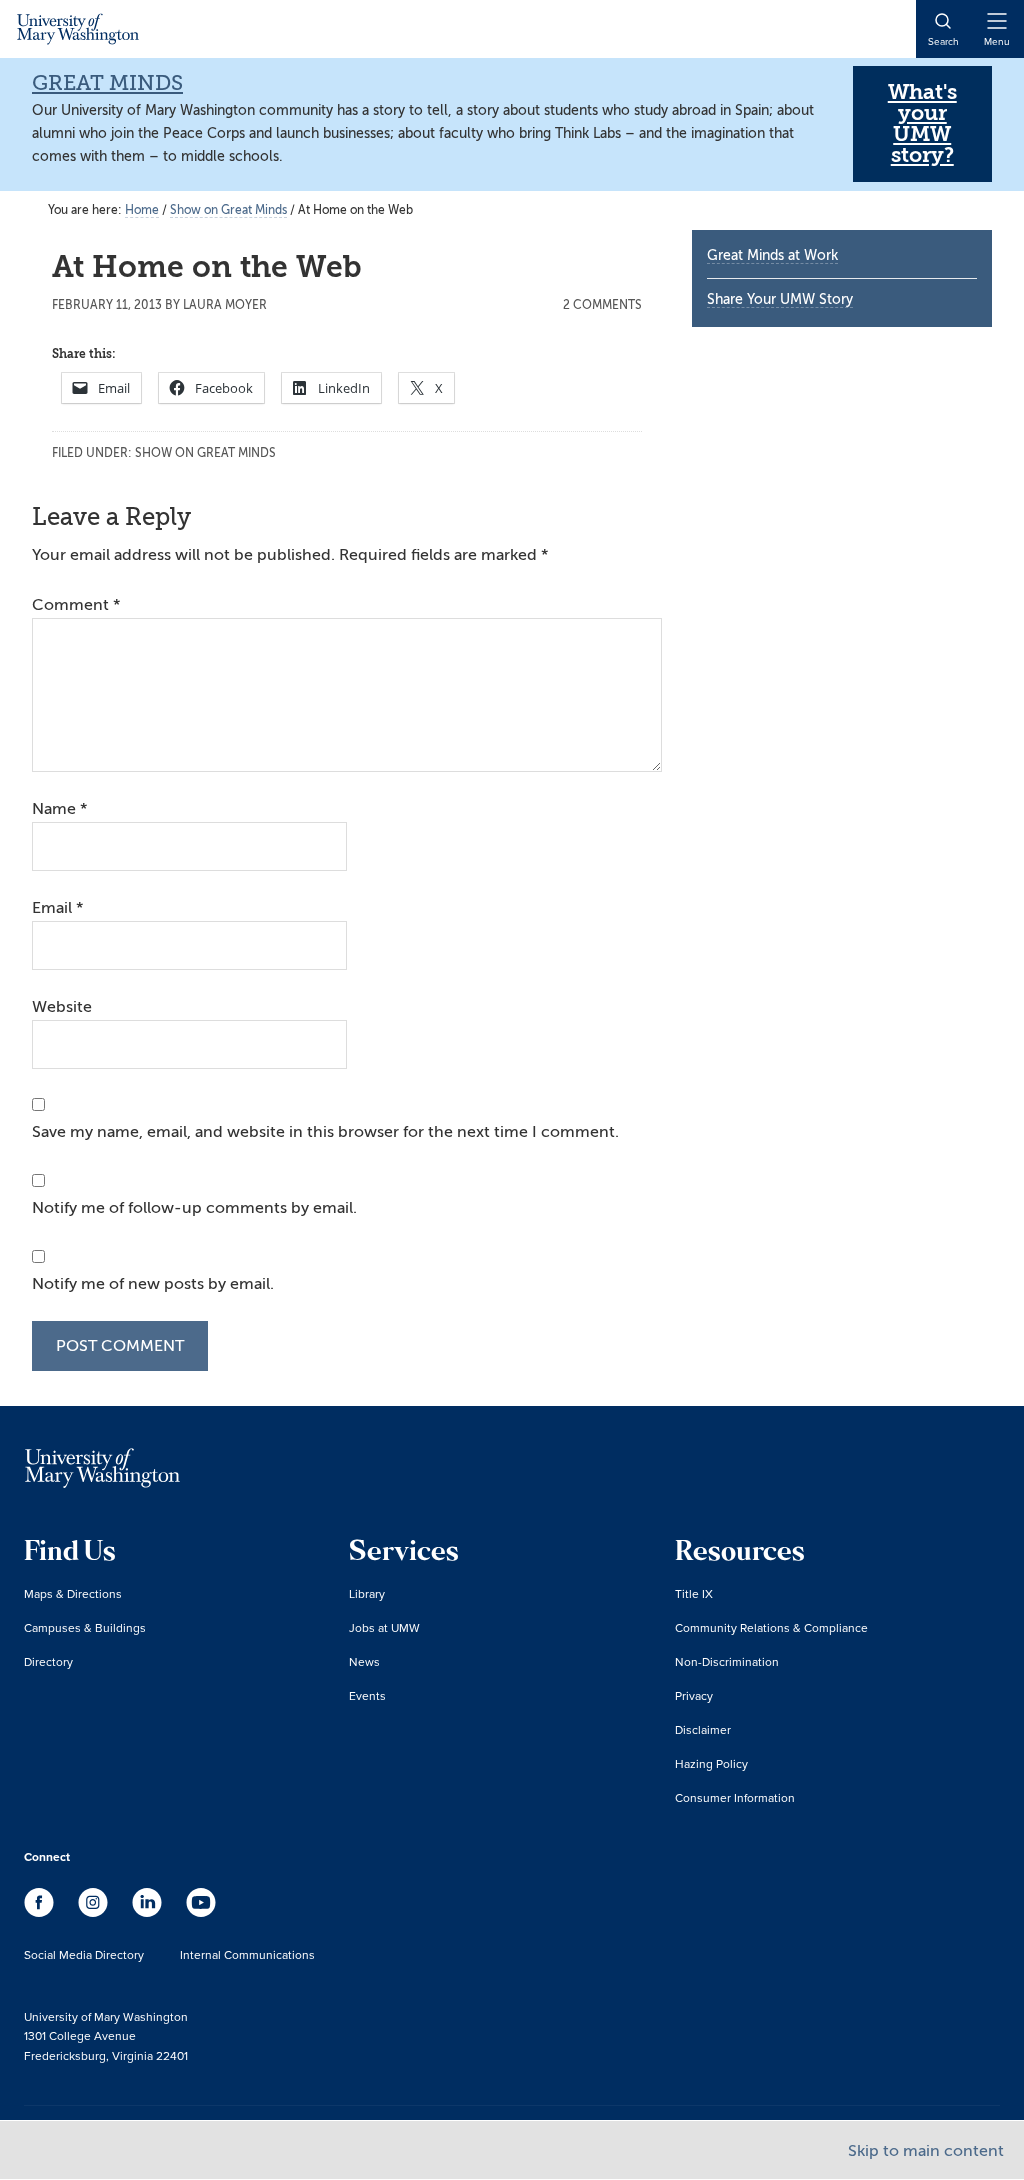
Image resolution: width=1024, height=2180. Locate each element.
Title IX (694, 1593)
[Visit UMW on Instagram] (95, 1912)
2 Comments (602, 305)
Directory (48, 1661)
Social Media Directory (84, 1954)
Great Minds (107, 83)
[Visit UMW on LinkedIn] (149, 1912)
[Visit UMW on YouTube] (201, 1912)
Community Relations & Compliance (771, 1627)
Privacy (694, 1695)
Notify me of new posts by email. (153, 1284)
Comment (76, 605)
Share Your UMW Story (780, 299)
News (364, 1661)
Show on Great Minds (205, 453)
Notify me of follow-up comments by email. (194, 1208)
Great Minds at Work (772, 255)
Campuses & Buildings (85, 1627)
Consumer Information (735, 1797)
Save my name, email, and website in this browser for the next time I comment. (325, 1132)
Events (367, 1695)
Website (62, 1007)
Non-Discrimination (727, 1661)
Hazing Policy (711, 1763)
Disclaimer (703, 1729)
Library (367, 1593)
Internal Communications (247, 1954)
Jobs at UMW (384, 1627)
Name (59, 809)
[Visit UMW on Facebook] (41, 1912)
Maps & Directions (73, 1593)
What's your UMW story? (922, 123)
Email (57, 908)
